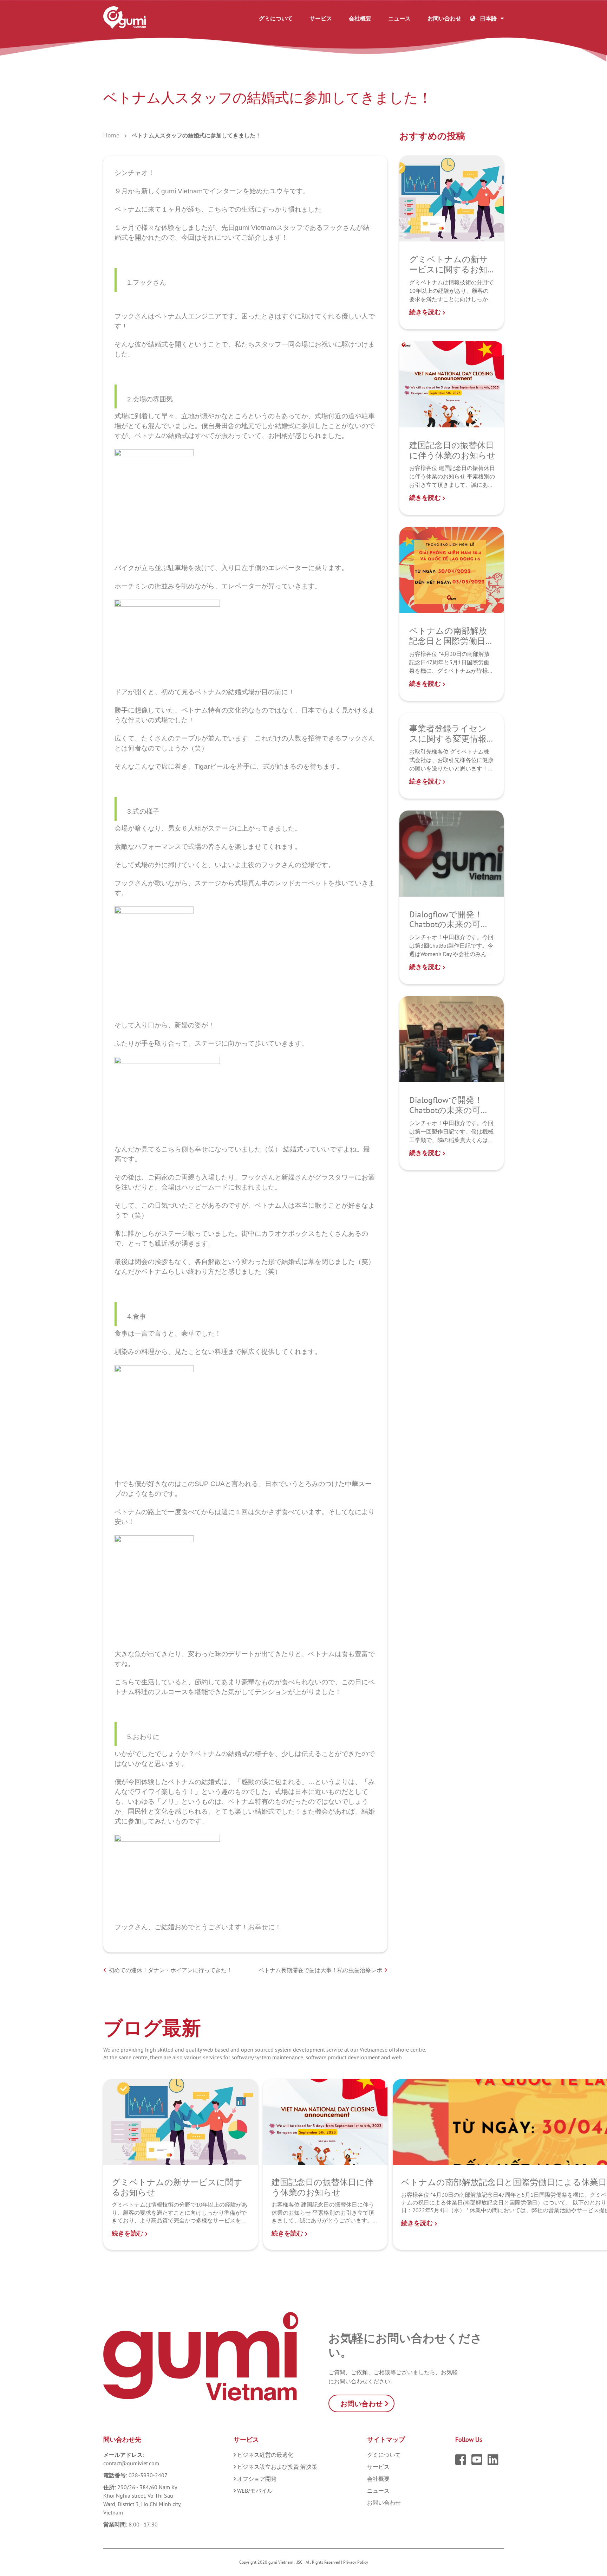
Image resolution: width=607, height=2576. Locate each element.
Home (111, 135)
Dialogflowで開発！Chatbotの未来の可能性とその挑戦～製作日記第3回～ (449, 929)
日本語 (488, 18)
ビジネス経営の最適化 (265, 2455)
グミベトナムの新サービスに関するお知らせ (449, 269)
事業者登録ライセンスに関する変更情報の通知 (448, 738)
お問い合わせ (444, 18)
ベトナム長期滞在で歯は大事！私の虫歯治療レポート (320, 1970)
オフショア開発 (257, 2479)
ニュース (399, 18)
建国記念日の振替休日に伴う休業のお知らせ (452, 450)
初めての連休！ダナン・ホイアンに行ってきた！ (170, 1970)
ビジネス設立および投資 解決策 (277, 2467)
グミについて (276, 18)
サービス (321, 18)
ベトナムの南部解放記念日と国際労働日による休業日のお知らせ (448, 646)
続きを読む (426, 312)
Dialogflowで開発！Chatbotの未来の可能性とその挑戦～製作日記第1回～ (449, 1115)
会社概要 (360, 18)
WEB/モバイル (255, 2491)
